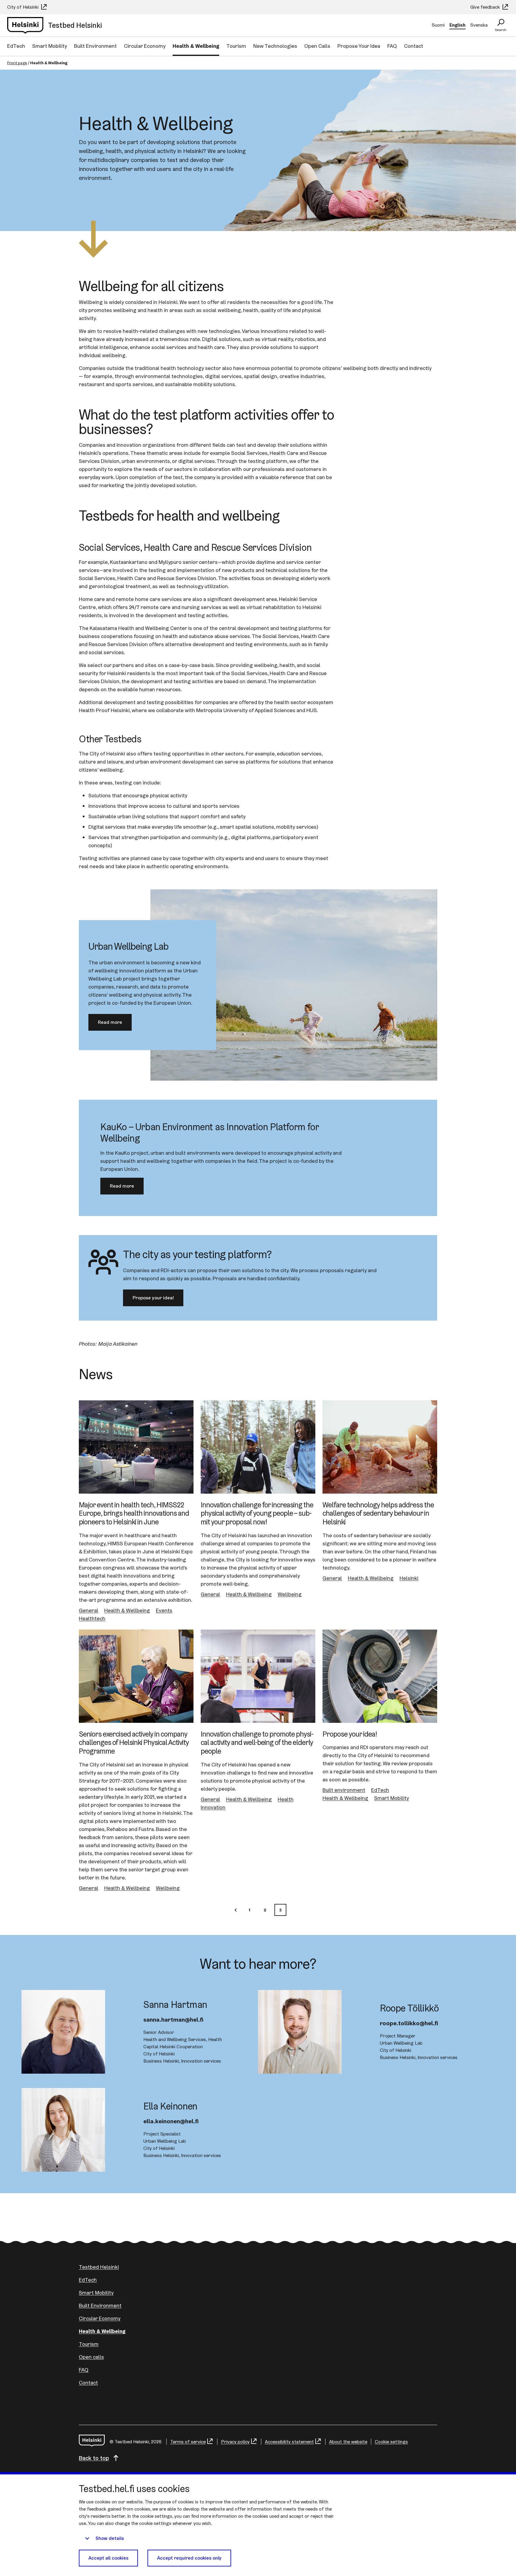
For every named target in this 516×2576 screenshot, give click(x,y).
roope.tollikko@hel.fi (409, 2023)
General (89, 1610)
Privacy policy (235, 2442)
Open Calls (317, 46)
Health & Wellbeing (196, 46)
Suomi (438, 25)
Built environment (344, 1790)
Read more (110, 1022)
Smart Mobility (50, 46)
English (457, 25)
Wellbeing (290, 1594)
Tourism (236, 46)
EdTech (16, 46)
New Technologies (275, 46)
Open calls (91, 2357)
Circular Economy (145, 46)
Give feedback (486, 7)
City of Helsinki (23, 7)
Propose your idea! (153, 1298)
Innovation (213, 1807)
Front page (17, 63)
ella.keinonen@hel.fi (171, 2121)
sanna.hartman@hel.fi (173, 2020)
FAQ (392, 46)
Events (164, 1610)
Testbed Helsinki (99, 2267)
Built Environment (95, 46)
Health (286, 1799)
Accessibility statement (289, 2442)
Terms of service (188, 2442)
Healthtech (92, 1618)
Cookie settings (391, 2442)
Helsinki (409, 1578)
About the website (348, 2442)
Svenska (479, 25)
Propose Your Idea (359, 46)
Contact (414, 46)
